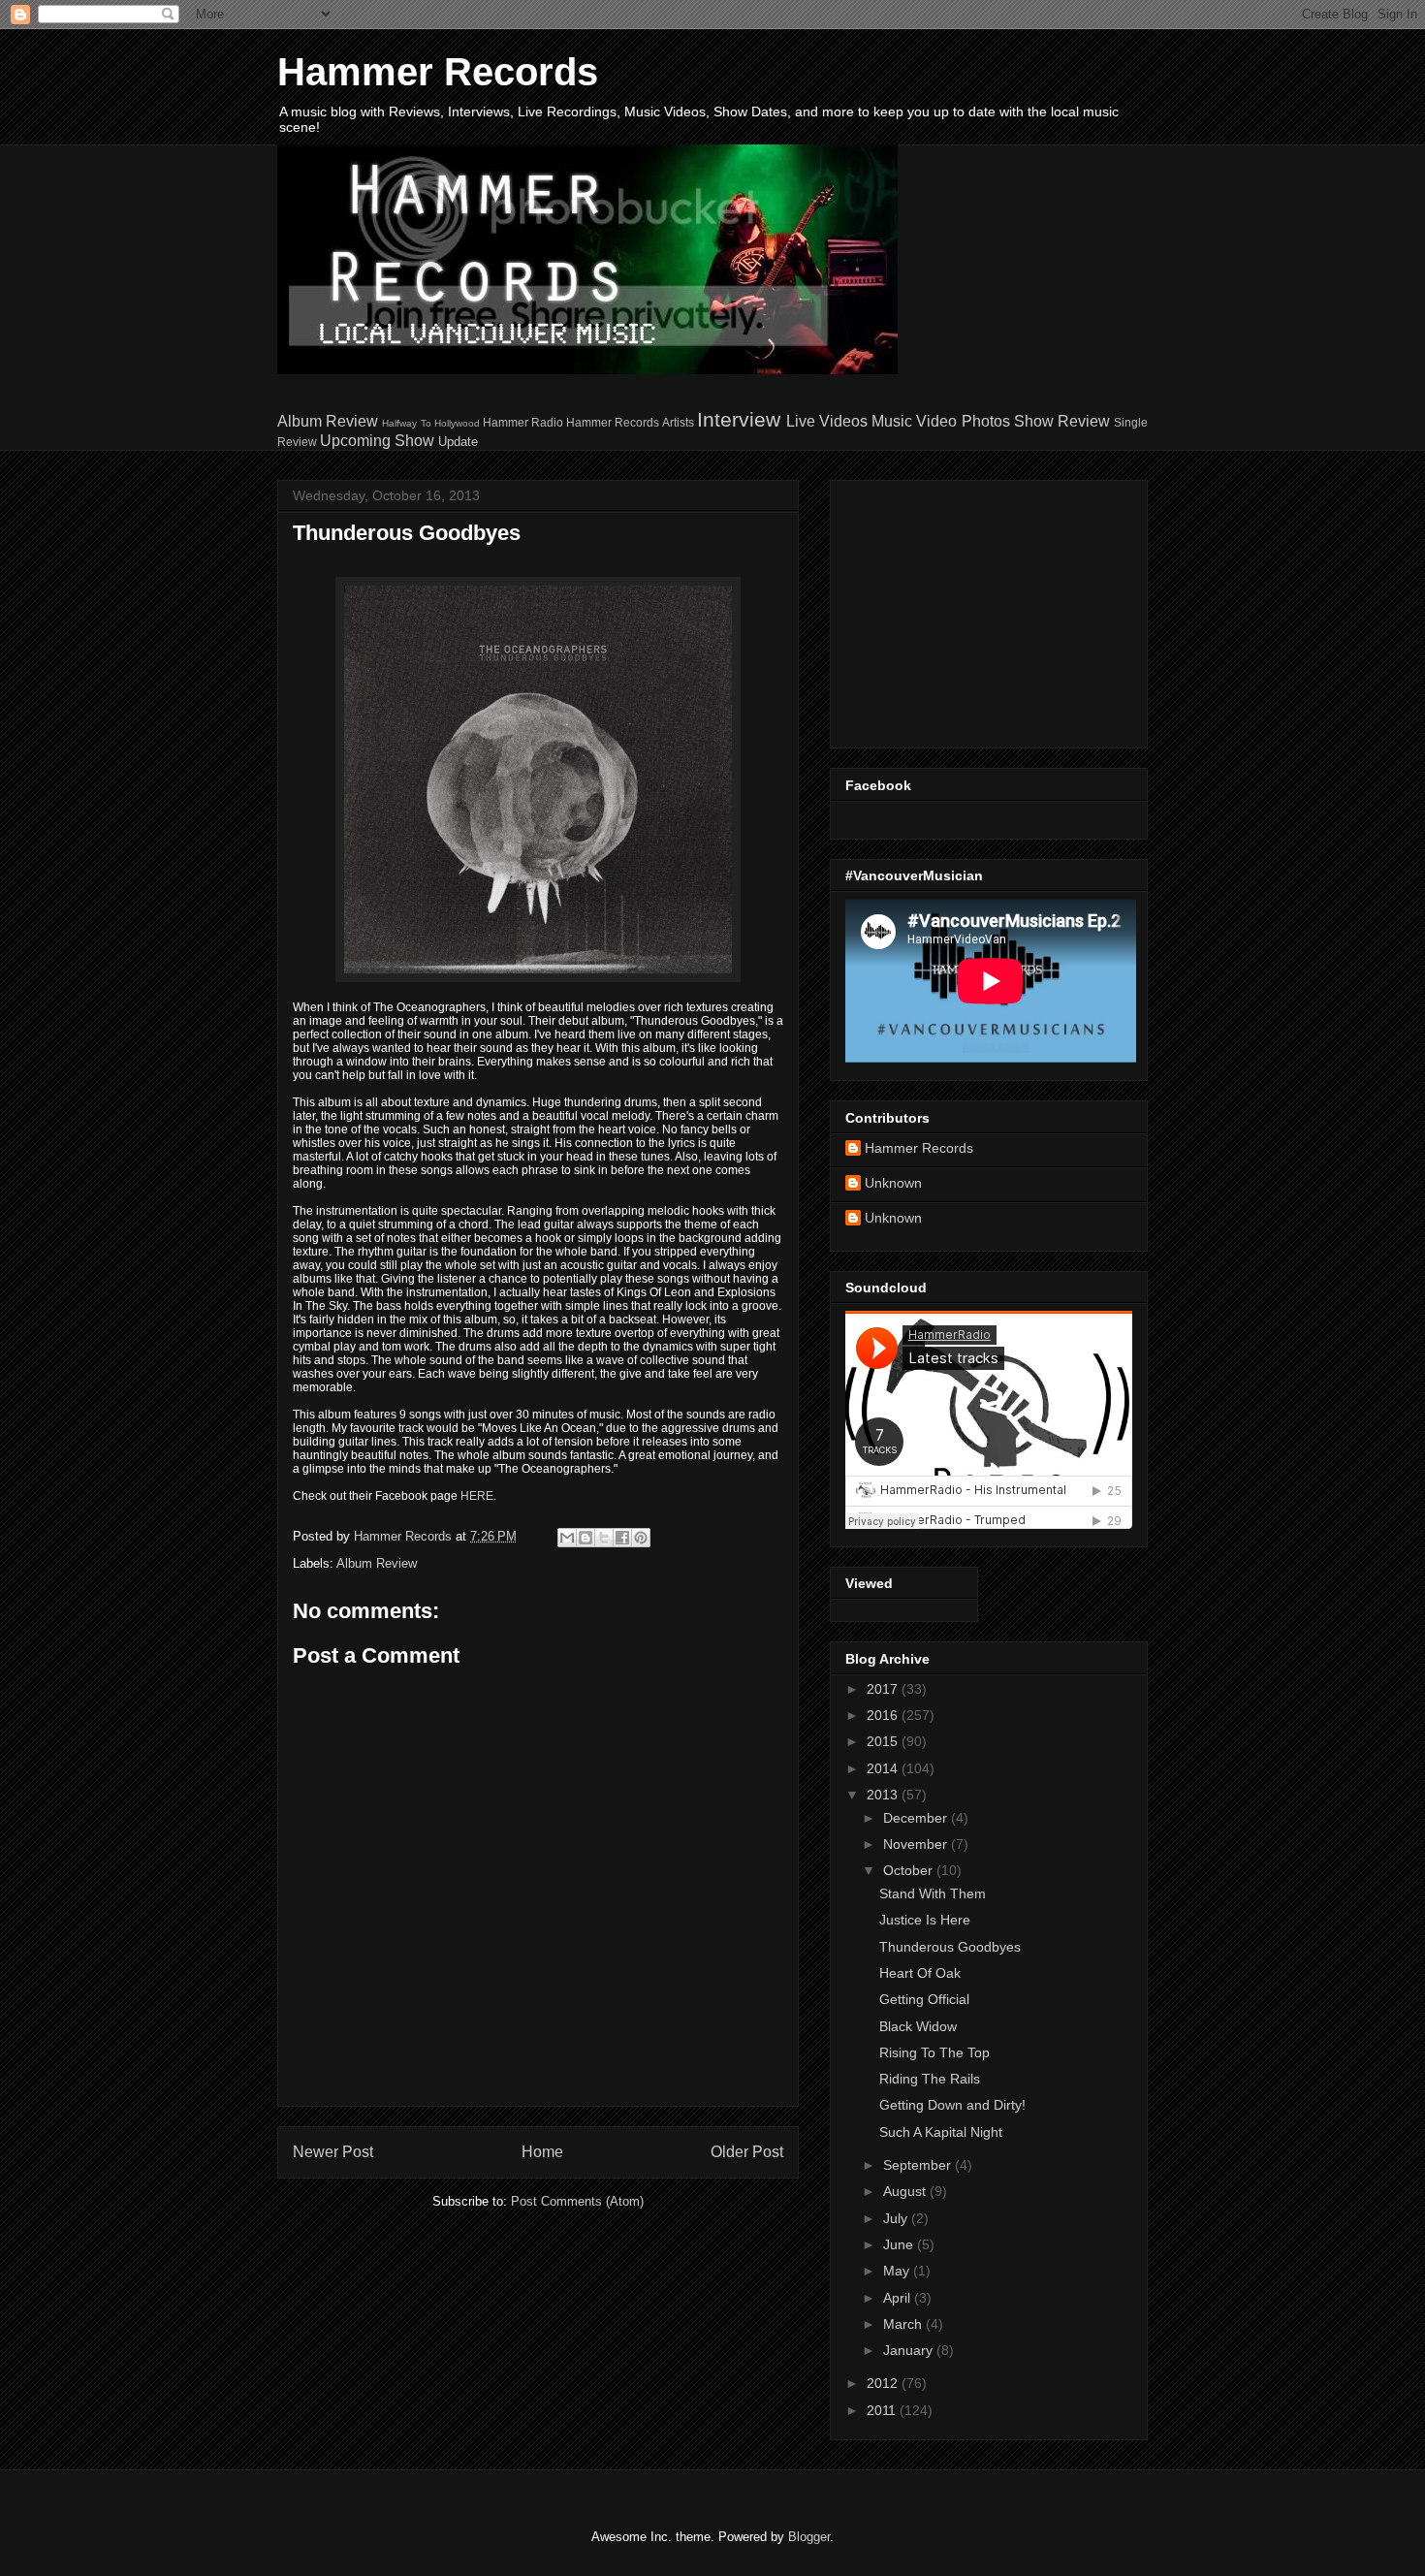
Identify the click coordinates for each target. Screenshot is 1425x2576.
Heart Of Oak (920, 1973)
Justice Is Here (925, 1920)
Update (458, 442)
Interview (739, 419)
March (904, 2324)
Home (542, 2152)
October (910, 1870)
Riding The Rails (930, 2079)
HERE (477, 1496)
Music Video (914, 421)
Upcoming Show (377, 441)
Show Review (1062, 421)
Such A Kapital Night (941, 2132)
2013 (884, 1795)
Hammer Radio (523, 422)
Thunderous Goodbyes (950, 1947)
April (899, 2298)
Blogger (809, 2537)
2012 (884, 2383)
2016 (884, 1715)
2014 (884, 1768)
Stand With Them (933, 1893)
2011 (883, 2410)
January (910, 2350)
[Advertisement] (966, 609)
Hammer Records (438, 72)
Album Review (328, 421)
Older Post (747, 2152)
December (917, 1818)
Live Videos (827, 421)
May (898, 2271)
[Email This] (567, 1538)
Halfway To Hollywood (430, 423)
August (906, 2191)
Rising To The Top (934, 2052)
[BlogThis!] (586, 1538)
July (897, 2218)
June (900, 2244)
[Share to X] (604, 1538)
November (917, 1844)
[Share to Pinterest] (641, 1538)
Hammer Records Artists (630, 422)
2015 (884, 1741)
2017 (884, 1689)
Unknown (893, 1183)
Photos (986, 421)
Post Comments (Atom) (577, 2201)
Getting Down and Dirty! (952, 2105)
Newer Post (333, 2152)
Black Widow (918, 2026)
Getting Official (924, 1999)
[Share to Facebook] (622, 1538)
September (919, 2165)
